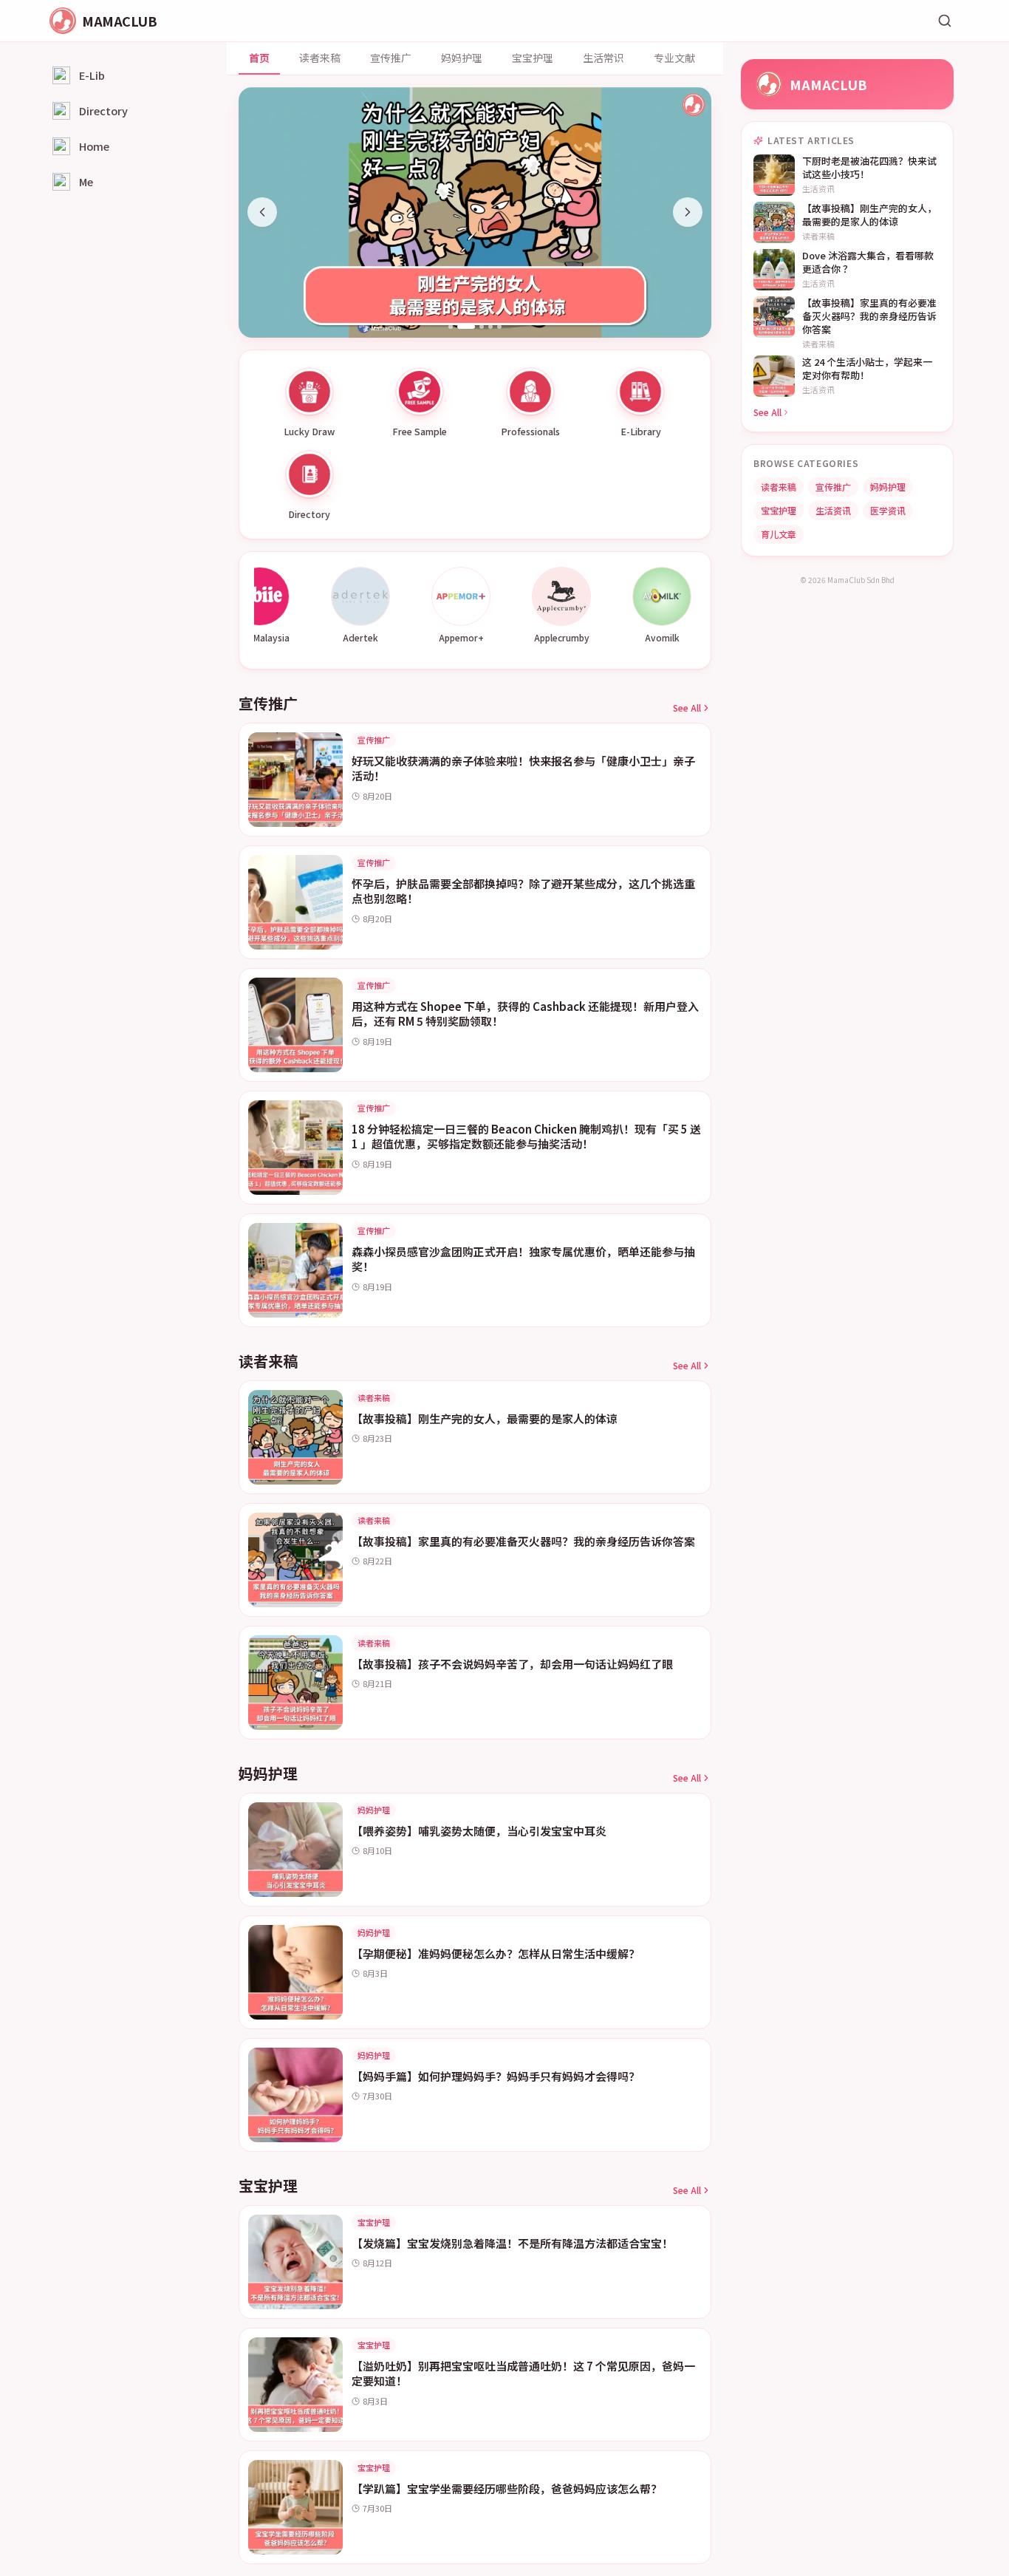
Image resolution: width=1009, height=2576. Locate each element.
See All (687, 708)
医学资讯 (888, 510)
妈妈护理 (462, 58)
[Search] (945, 21)
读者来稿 (320, 58)
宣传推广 (391, 58)
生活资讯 (833, 510)
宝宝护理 (533, 58)
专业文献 (674, 58)
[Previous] (262, 212)
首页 (259, 58)
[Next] (688, 212)
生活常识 (603, 58)
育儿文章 (779, 534)
